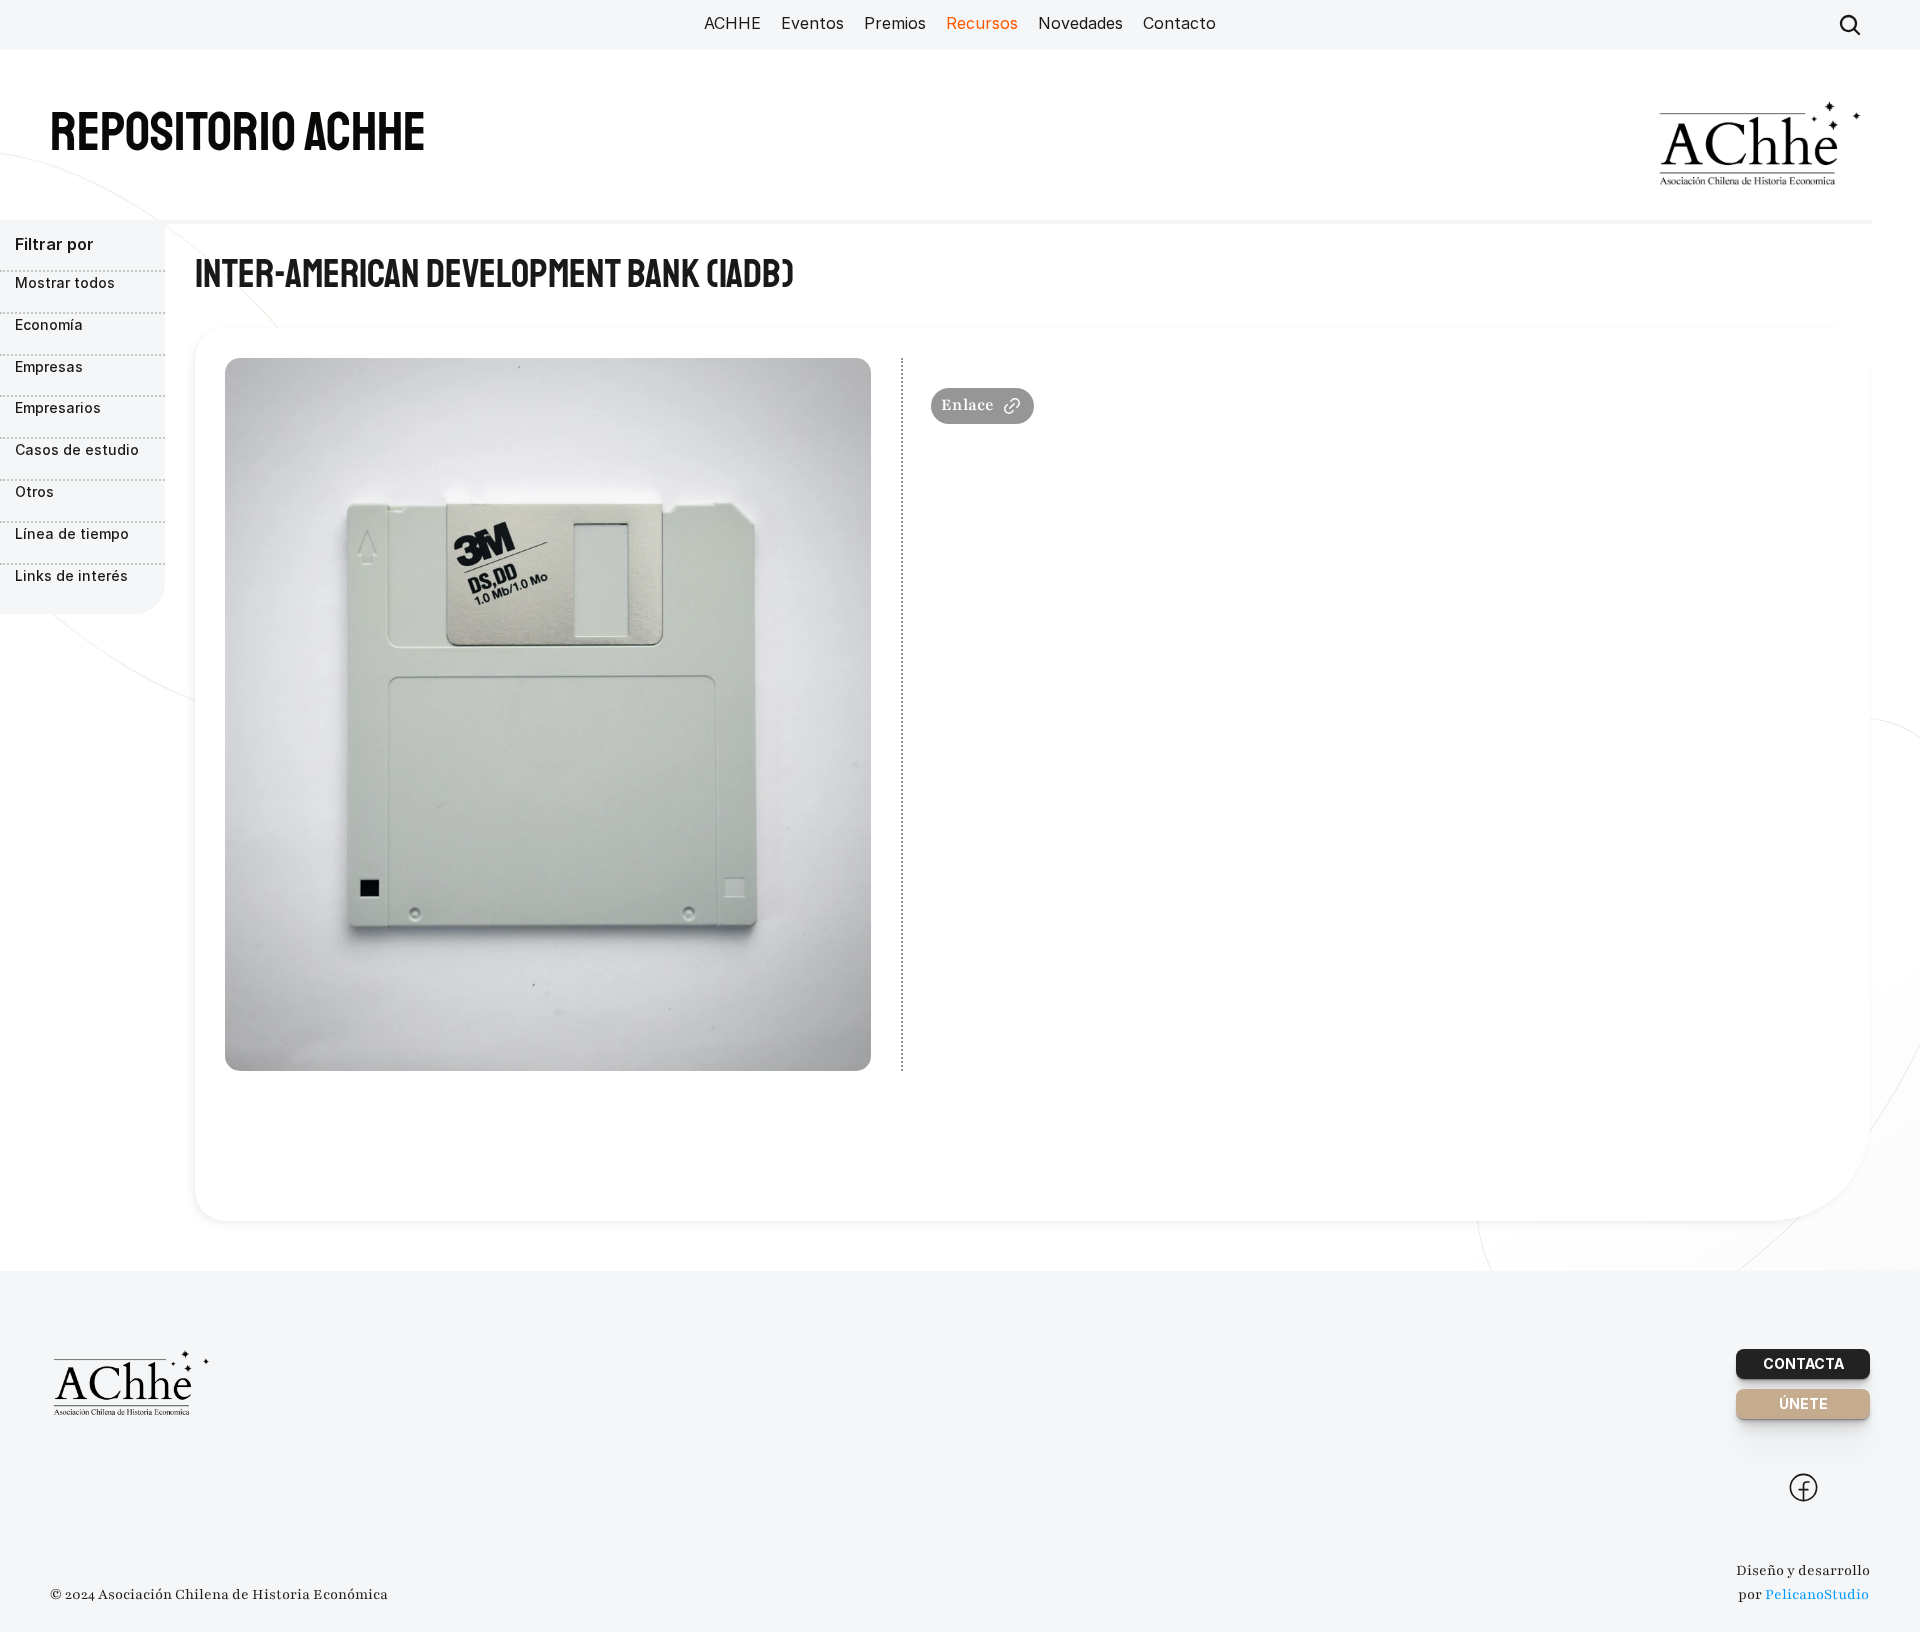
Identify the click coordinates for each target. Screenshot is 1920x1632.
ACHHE (732, 23)
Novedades (1080, 23)
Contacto (1179, 23)
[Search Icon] (1850, 25)
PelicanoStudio (1817, 1594)
